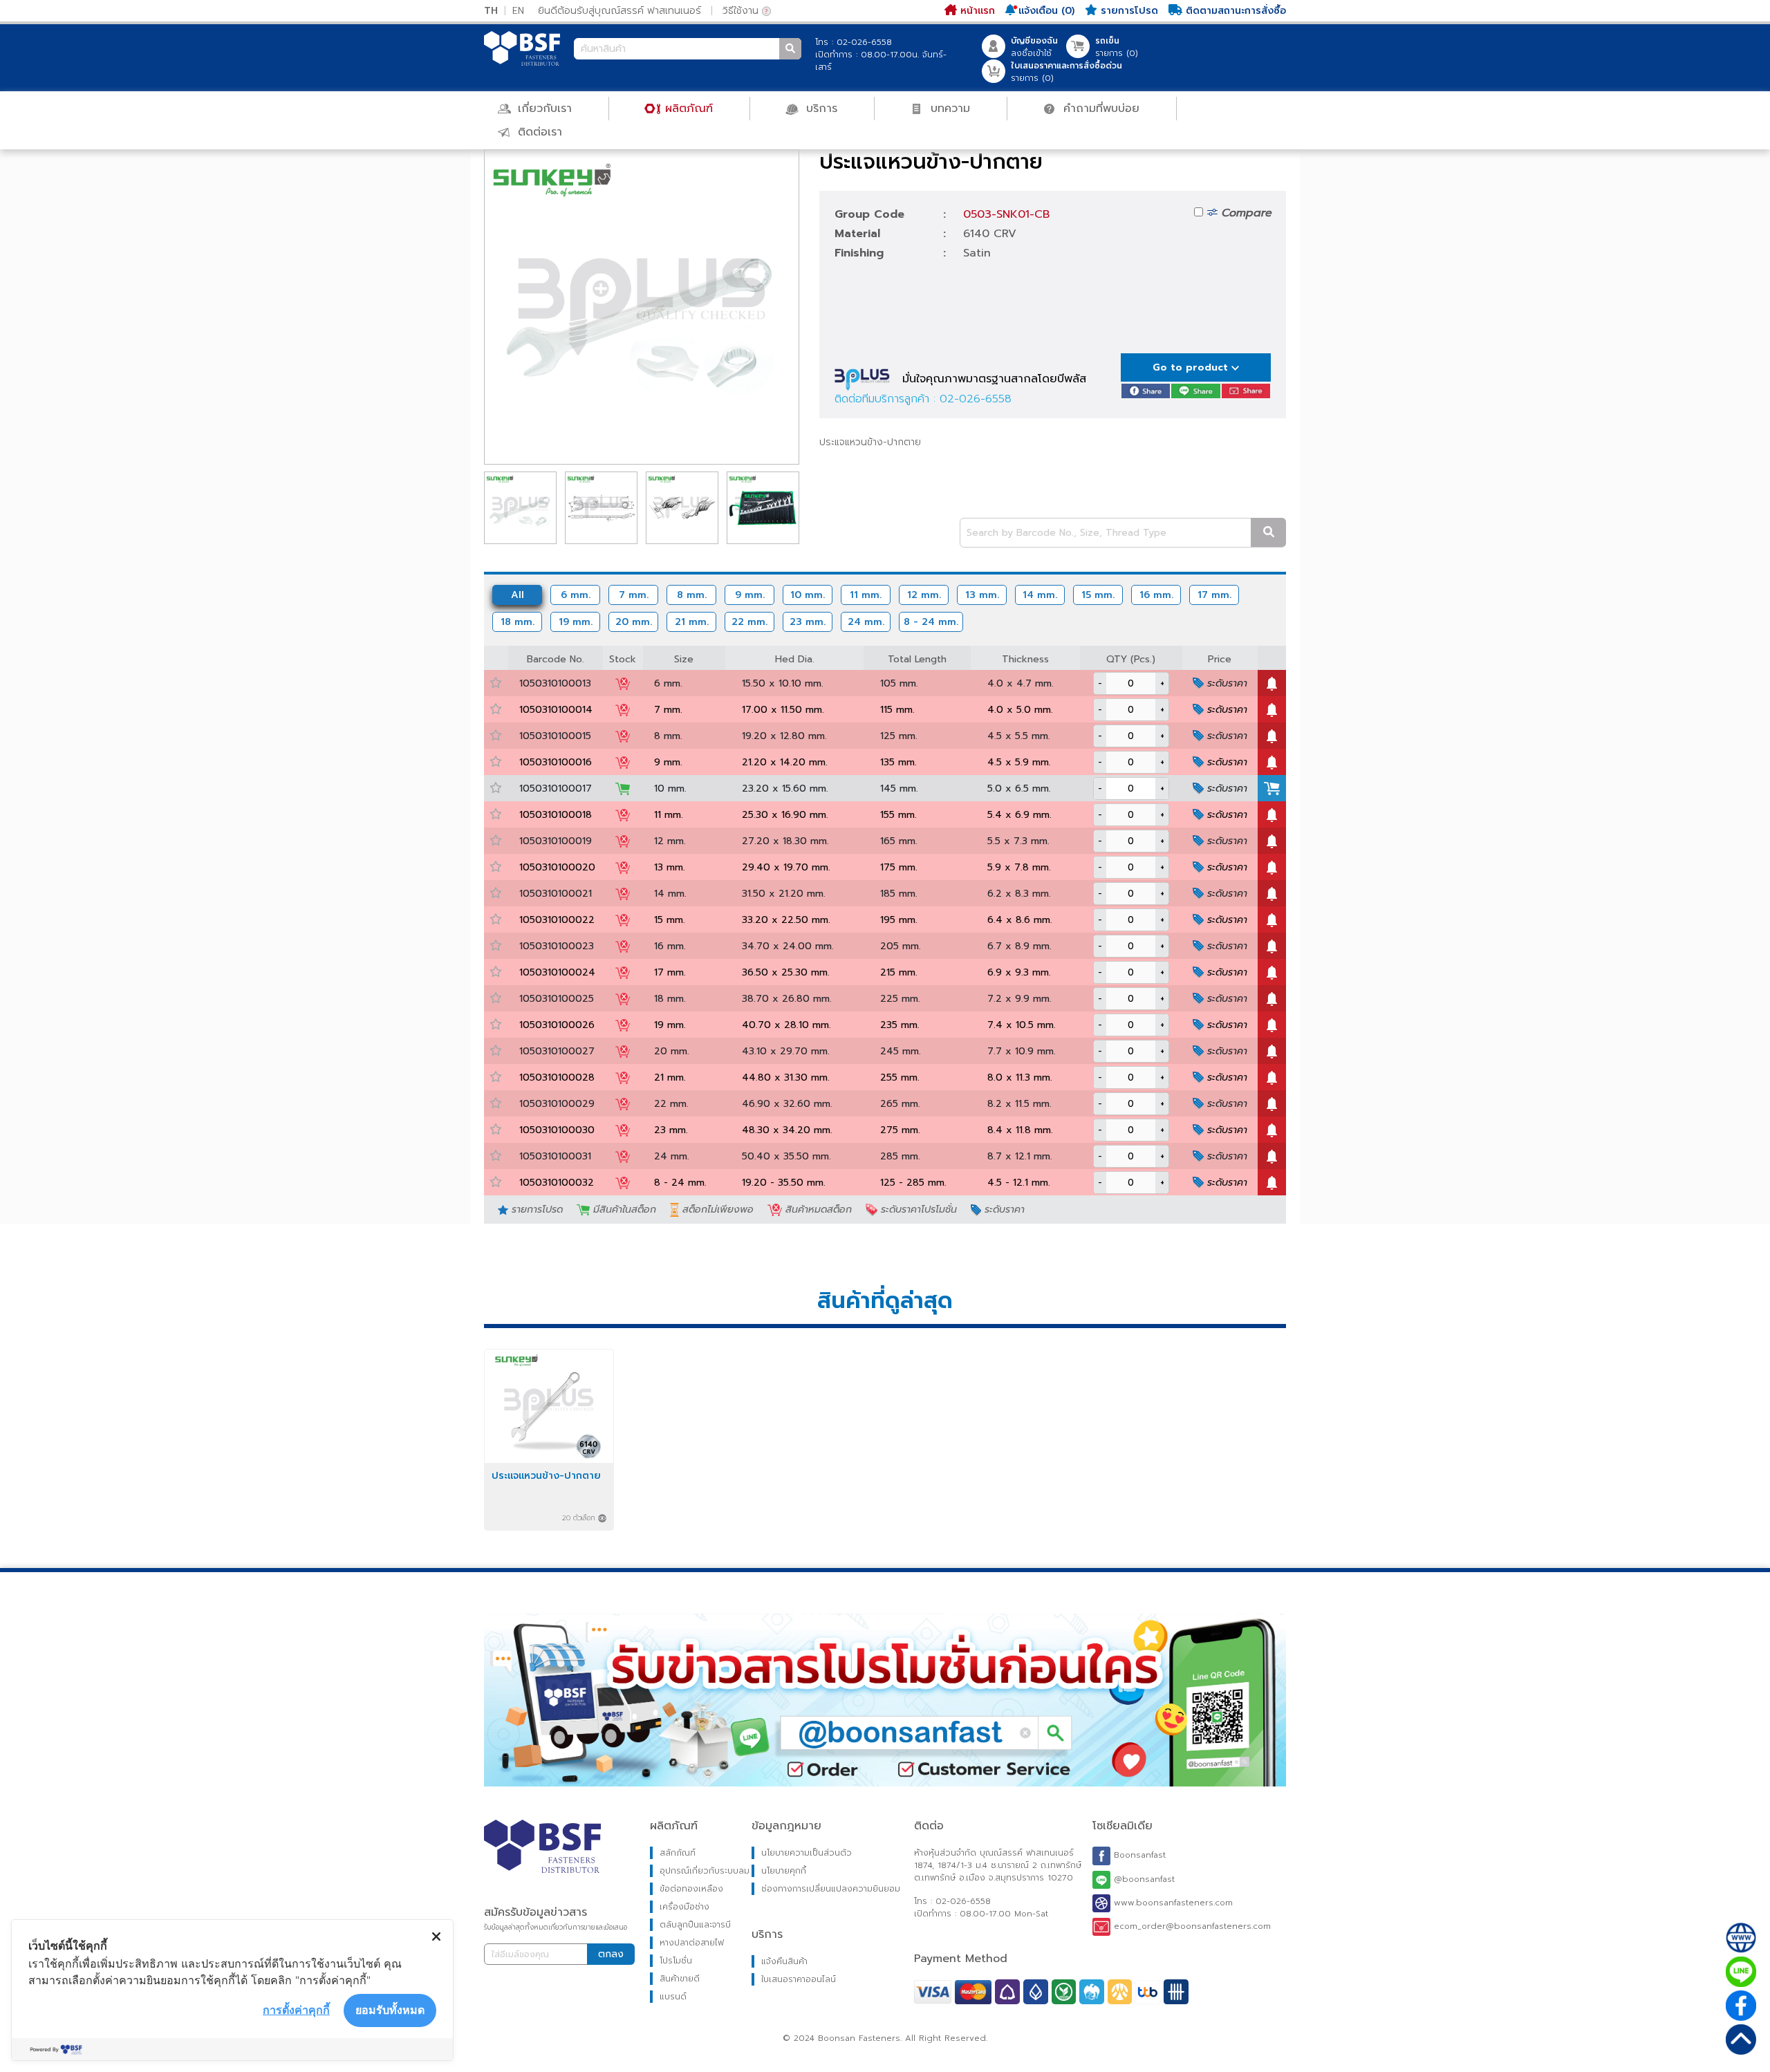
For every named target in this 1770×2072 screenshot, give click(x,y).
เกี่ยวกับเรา (543, 109)
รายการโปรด (1128, 11)
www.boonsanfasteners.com (1172, 1903)
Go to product (1192, 367)
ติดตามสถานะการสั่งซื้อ (1234, 11)
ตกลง (611, 1954)
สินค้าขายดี (680, 1979)
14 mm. (1040, 595)
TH (491, 11)
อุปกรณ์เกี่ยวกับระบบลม (705, 1871)
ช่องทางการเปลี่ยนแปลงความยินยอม (831, 1889)
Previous (464, 307)
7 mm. (634, 595)
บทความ (948, 109)
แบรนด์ (673, 1997)
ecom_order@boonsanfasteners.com (1191, 1926)
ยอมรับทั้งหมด (390, 2010)
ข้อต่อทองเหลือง (691, 1889)
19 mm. (576, 622)
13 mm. (982, 595)
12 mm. (924, 595)
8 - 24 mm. (931, 622)
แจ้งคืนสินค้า (784, 1961)
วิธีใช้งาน (742, 11)
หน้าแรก (976, 11)
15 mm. (1098, 595)
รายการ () (1117, 47)
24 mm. (866, 622)
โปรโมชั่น (676, 1961)
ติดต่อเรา (538, 132)
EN (518, 11)
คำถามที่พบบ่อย (1099, 109)
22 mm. (749, 622)
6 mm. (576, 595)
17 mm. (1214, 595)
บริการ (820, 109)
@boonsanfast (1143, 1879)
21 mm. (692, 622)
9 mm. (750, 595)
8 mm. (692, 595)
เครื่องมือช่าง (684, 1907)
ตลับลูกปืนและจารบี (695, 1925)
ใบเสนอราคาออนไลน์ (799, 1979)
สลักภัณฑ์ (678, 1853)
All (518, 595)
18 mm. (518, 622)
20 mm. (634, 622)
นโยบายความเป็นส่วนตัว (807, 1853)
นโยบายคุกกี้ (784, 1871)
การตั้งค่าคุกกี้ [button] (296, 2010)
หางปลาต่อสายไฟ (692, 1943)
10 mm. (808, 595)
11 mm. (866, 595)
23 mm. (808, 622)
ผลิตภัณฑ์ (687, 109)
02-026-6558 (976, 399)
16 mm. (1156, 595)
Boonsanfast (1138, 1856)
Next (819, 307)
